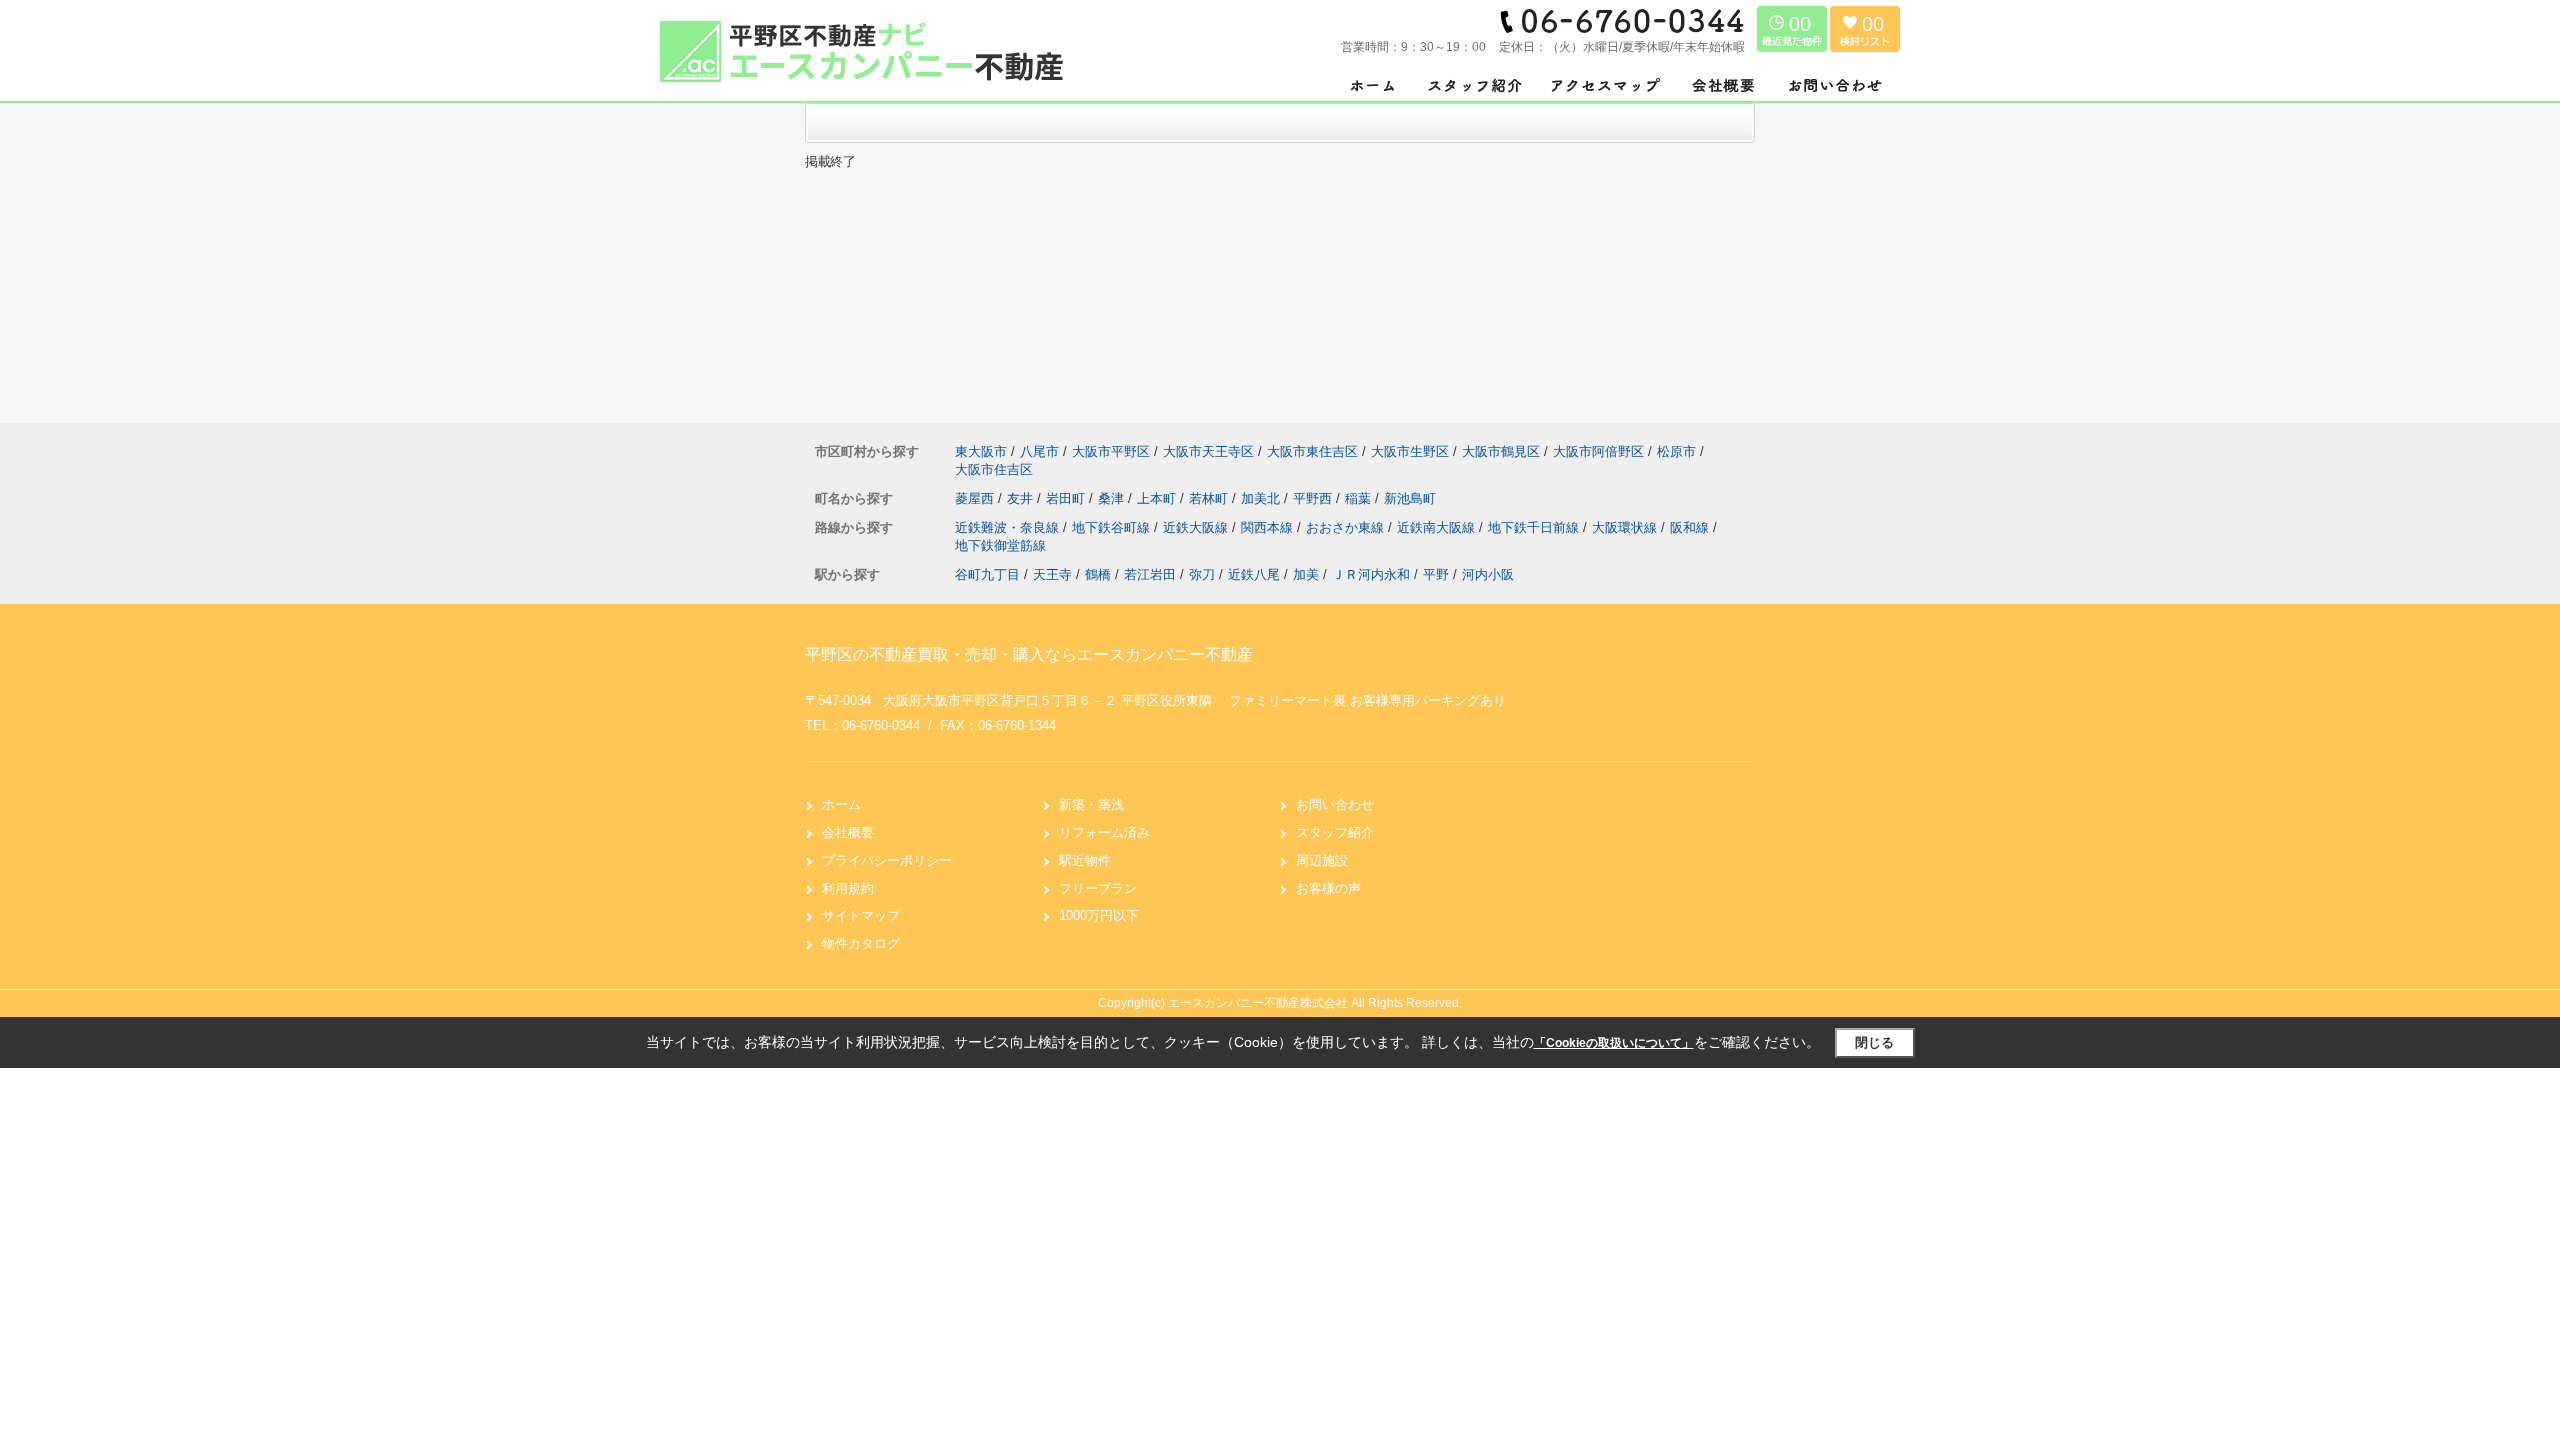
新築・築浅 (1091, 804)
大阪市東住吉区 (1312, 451)
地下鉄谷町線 (1113, 527)
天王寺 (1052, 574)
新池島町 (1410, 498)
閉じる (1874, 1042)
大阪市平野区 (1111, 451)
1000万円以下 (1099, 915)
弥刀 (1202, 574)
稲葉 (1360, 498)
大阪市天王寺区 (1208, 451)
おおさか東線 (1347, 527)
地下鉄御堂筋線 (1000, 545)
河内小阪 (1488, 574)
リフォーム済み (1104, 832)
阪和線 (1691, 527)
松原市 (1676, 451)
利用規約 (848, 888)
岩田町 (1067, 498)
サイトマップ (861, 915)
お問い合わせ (1335, 804)
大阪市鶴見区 (1501, 451)
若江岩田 (1150, 574)
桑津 (1113, 498)
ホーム (841, 804)
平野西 (1314, 498)
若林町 (1210, 498)
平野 (1436, 574)
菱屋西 (976, 498)
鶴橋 (1098, 574)
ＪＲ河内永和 (1371, 574)
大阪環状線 (1626, 527)
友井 (1022, 498)
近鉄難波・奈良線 (1009, 527)
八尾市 (1039, 451)
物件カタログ (861, 943)
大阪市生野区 (1410, 451)
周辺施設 (1322, 860)
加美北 (1262, 498)
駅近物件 (1085, 860)
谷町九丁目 (987, 574)
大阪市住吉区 (994, 469)
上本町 (1158, 498)
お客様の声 (1328, 888)
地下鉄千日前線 (1535, 527)
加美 (1306, 574)
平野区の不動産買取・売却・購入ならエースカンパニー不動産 (1029, 654)
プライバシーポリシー (887, 860)
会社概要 (848, 832)
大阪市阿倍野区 (1598, 451)
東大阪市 (981, 451)
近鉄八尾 (1254, 574)
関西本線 (1269, 527)
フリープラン (1098, 888)
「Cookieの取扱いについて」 (1614, 1043)
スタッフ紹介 (1335, 832)
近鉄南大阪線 (1438, 527)
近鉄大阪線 (1197, 527)
